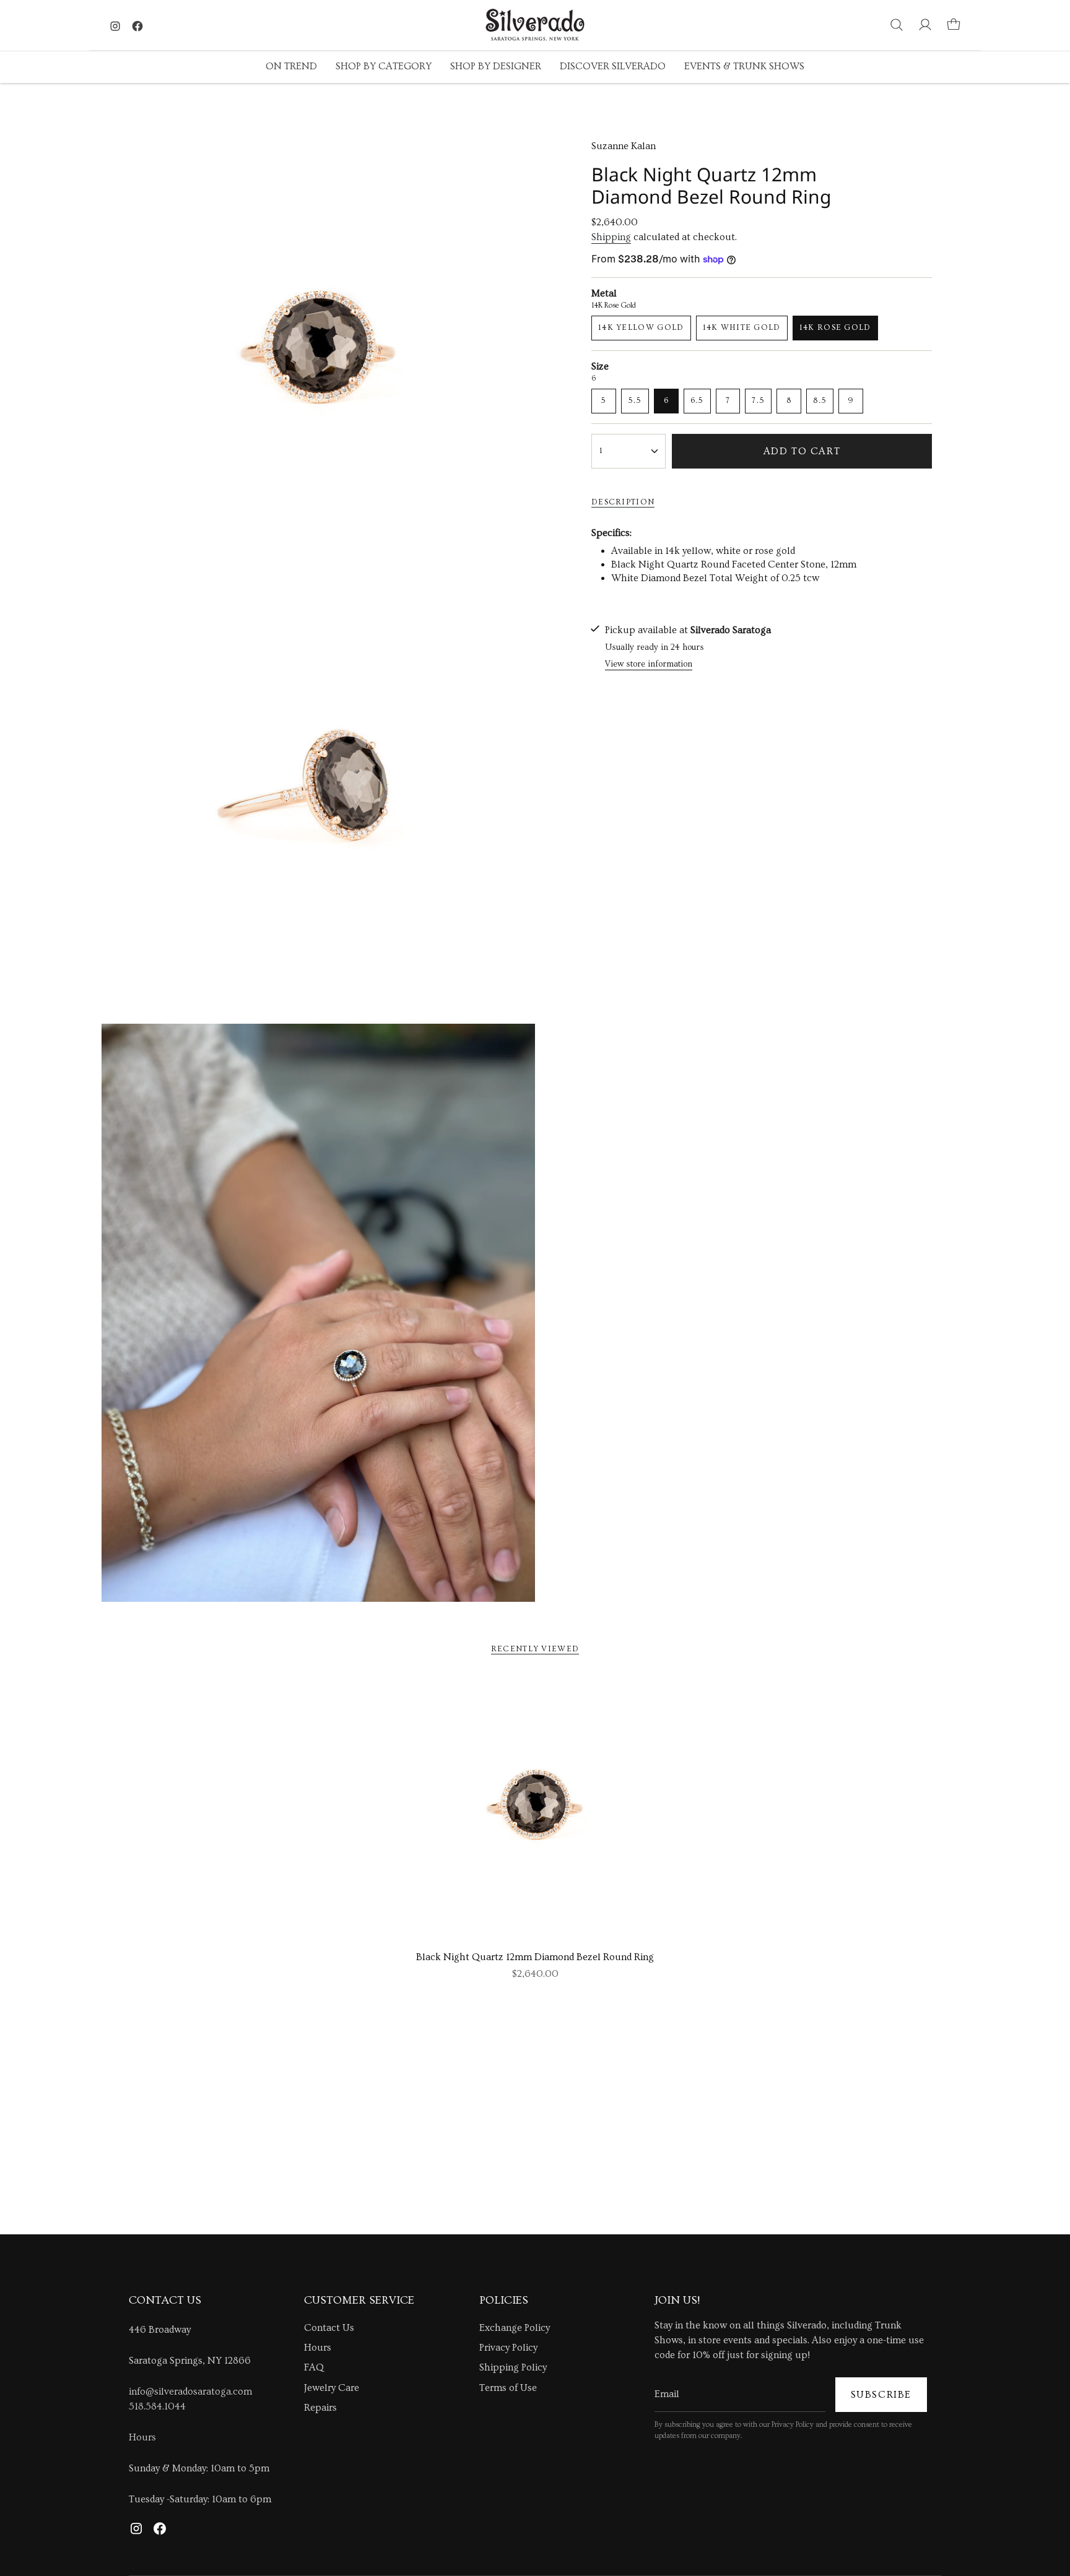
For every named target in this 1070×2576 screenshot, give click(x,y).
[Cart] (954, 25)
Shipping (611, 237)
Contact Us (329, 2328)
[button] (291, 67)
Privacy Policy (508, 2348)
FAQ (314, 2367)
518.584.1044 (157, 2406)
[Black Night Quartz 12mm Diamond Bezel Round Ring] (535, 1810)
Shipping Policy (513, 2367)
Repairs (320, 2408)
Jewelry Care (332, 2388)
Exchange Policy (515, 2328)
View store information (649, 664)
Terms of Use (508, 2388)
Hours (142, 2437)
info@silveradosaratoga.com (190, 2392)
